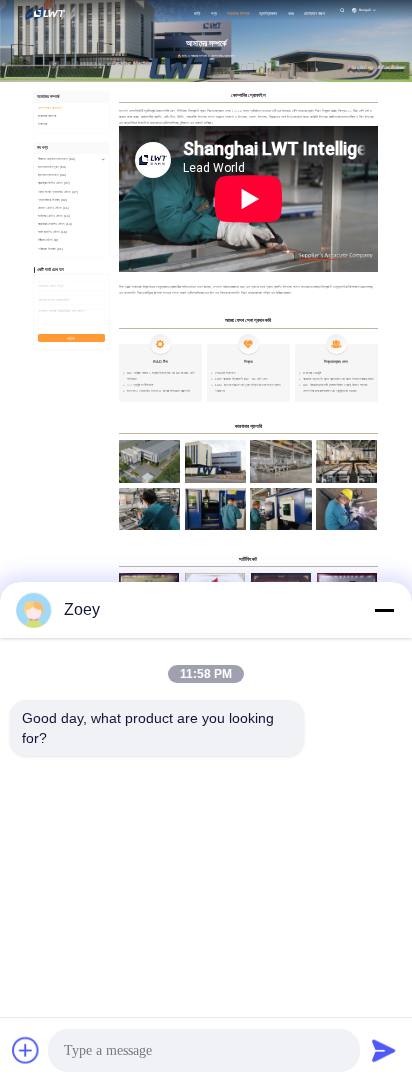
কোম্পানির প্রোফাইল (50, 108)
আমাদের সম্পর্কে (238, 13)
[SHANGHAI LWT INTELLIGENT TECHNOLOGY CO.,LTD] (49, 12)
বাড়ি (197, 13)
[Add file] (26, 1050)
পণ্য (214, 13)
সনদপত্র (42, 124)
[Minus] (384, 610)
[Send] (384, 1050)
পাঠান (71, 339)
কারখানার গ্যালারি (47, 116)
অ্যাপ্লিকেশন (268, 13)
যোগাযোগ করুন (314, 13)
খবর (291, 13)
